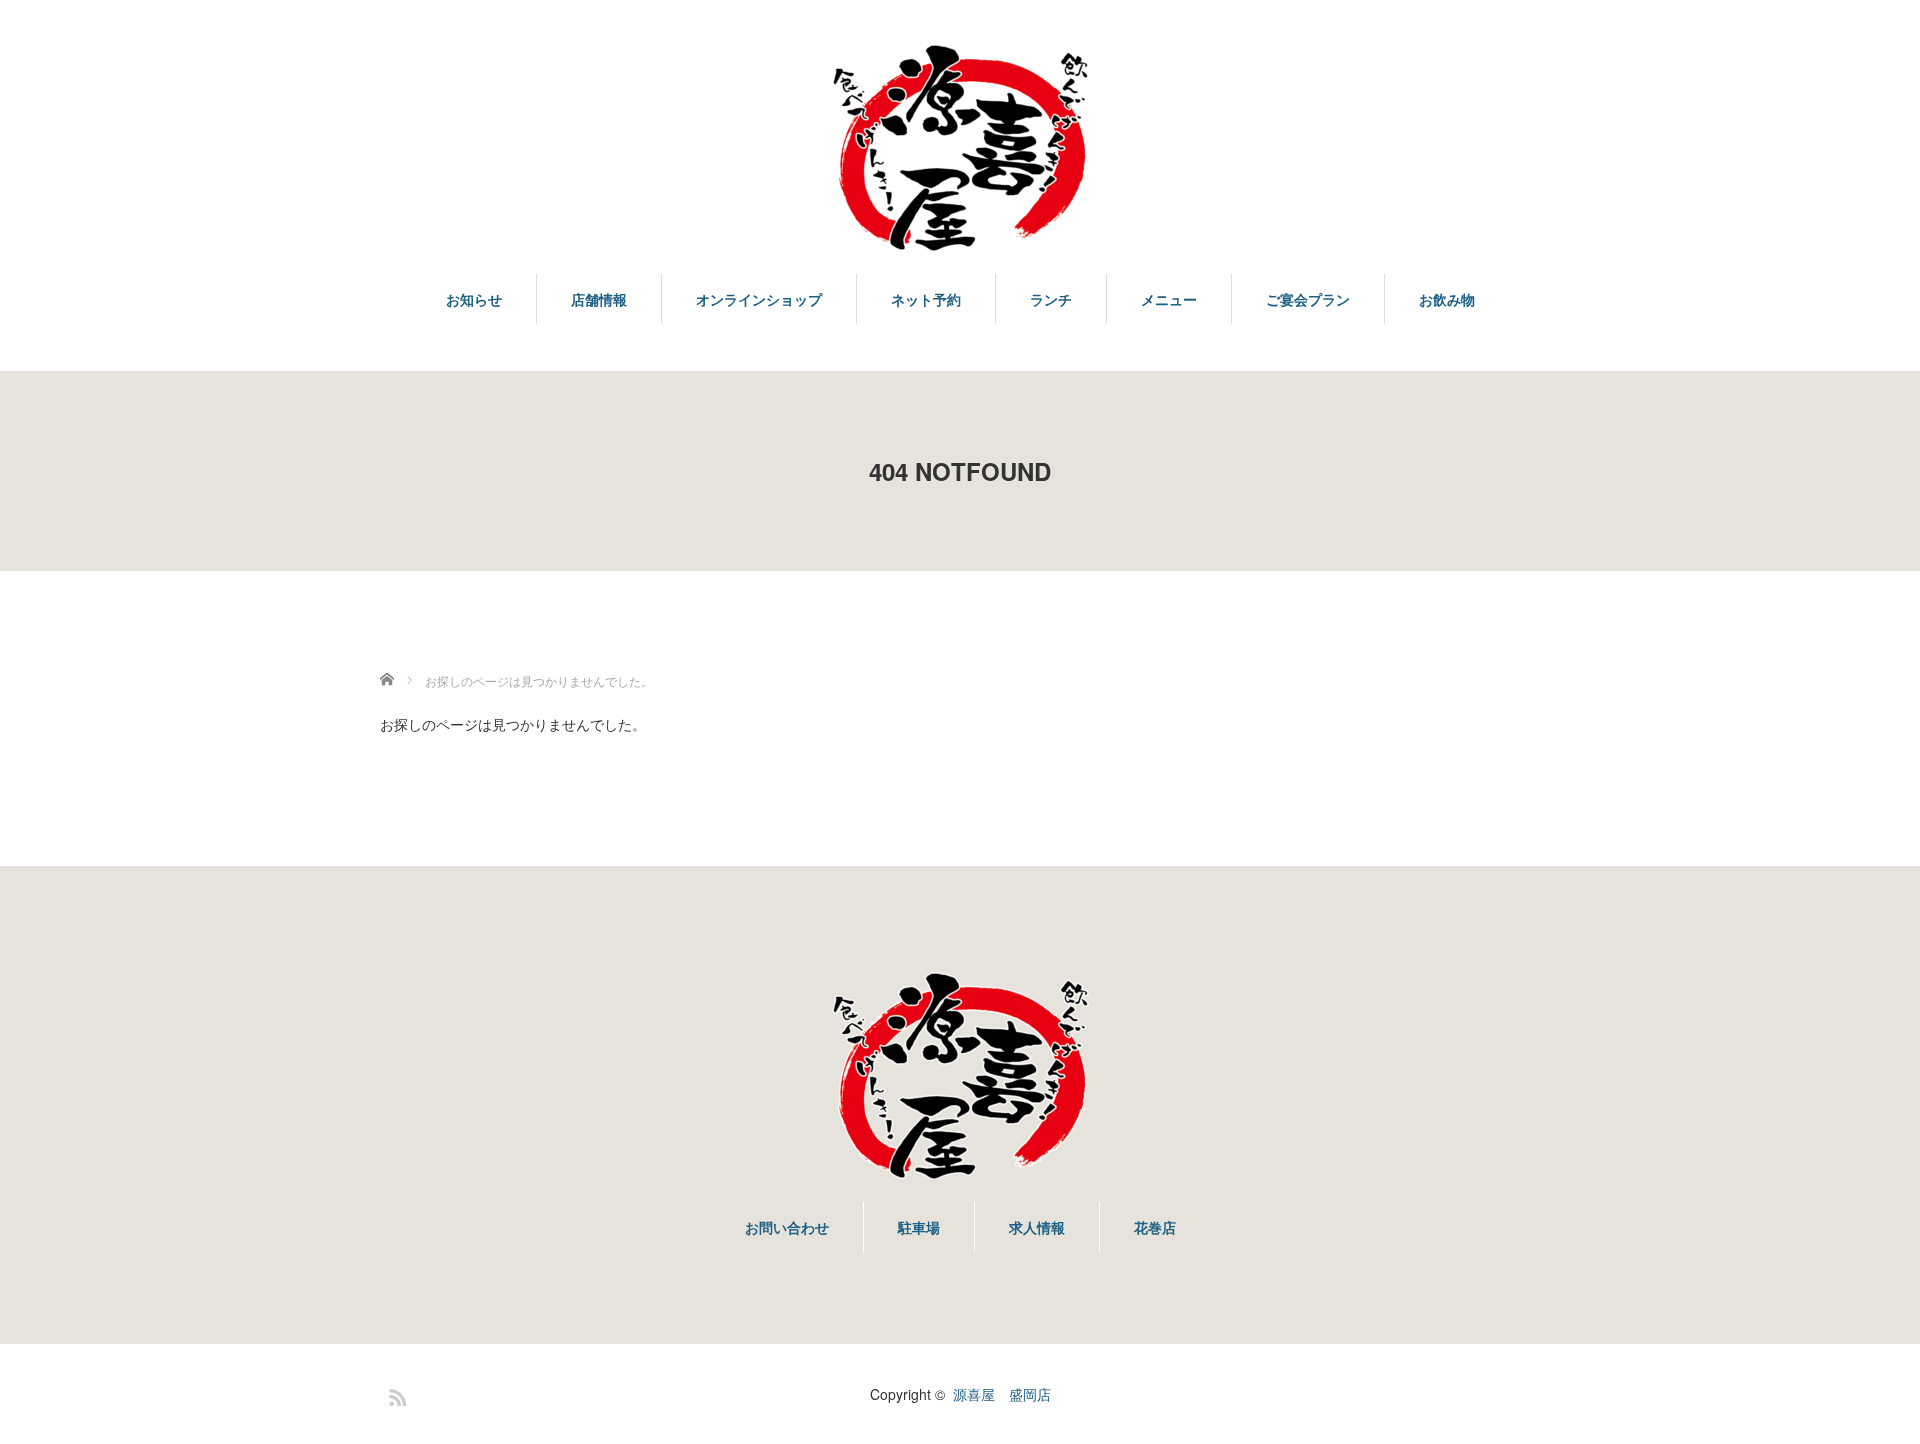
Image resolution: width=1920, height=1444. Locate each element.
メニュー (1169, 299)
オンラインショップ (759, 299)
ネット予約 (926, 299)
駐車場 (919, 1227)
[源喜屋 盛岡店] (960, 149)
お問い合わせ (787, 1227)
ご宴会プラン (1308, 299)
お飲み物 (1447, 299)
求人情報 (1037, 1227)
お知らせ (474, 299)
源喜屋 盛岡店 (1002, 1394)
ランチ (1051, 299)
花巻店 (1155, 1227)
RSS (395, 1394)
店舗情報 (599, 299)
